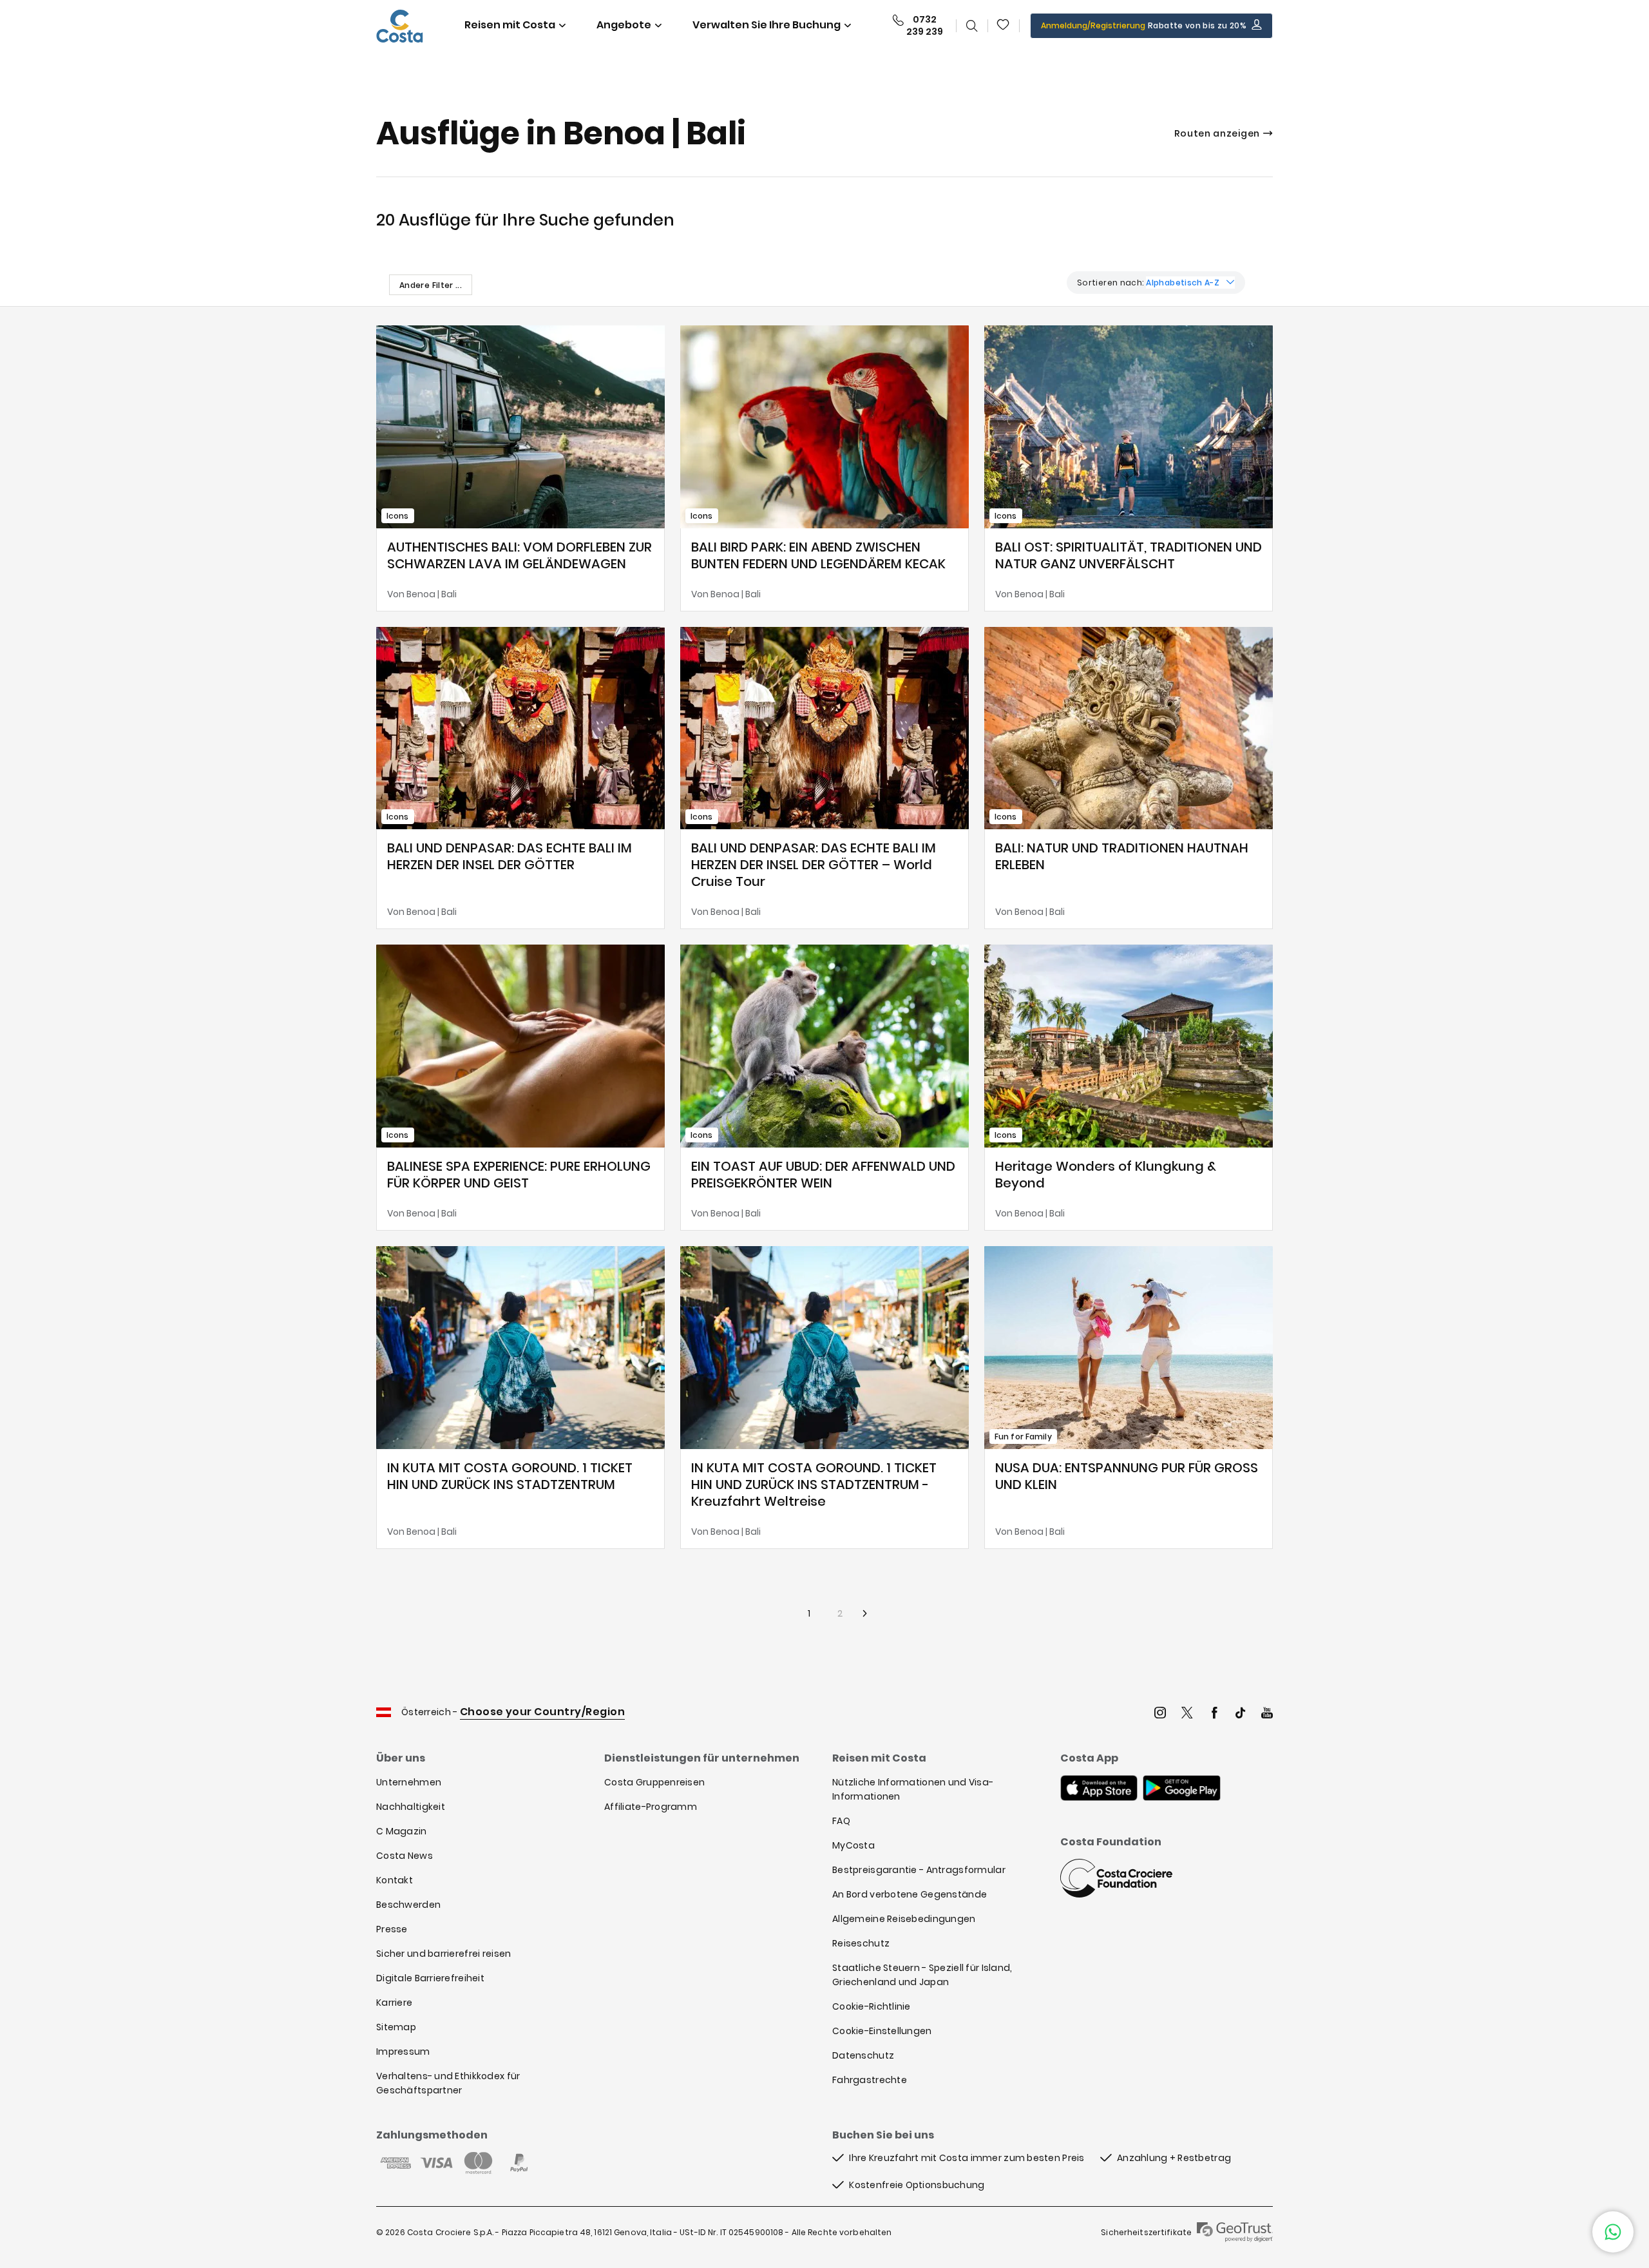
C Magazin (402, 1831)
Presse (392, 1929)
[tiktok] (1241, 1714)
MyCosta (853, 1845)
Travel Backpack (1004, 26)
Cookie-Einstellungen (882, 2031)
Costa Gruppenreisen (654, 1782)
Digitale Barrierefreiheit (430, 1978)
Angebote (624, 25)
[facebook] (1214, 1714)
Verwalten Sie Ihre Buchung (767, 25)
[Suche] (972, 26)
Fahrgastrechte (870, 2080)
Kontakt (395, 1880)
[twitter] (1187, 1714)
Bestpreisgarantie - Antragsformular (919, 1870)
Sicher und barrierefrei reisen (443, 1954)
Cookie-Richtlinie (872, 2006)
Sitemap (396, 2027)
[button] (1004, 26)
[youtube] (1267, 1714)
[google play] (1182, 1789)
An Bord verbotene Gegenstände (910, 1894)
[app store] (1099, 1789)
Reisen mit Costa (510, 25)
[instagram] (1160, 1714)
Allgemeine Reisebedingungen (904, 1919)
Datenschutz (863, 2055)
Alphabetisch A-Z (1183, 283)
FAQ (841, 1821)
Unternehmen (409, 1782)
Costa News (405, 1856)
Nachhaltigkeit (411, 1807)
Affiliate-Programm (651, 1807)
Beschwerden (408, 1905)
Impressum (403, 2052)
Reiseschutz (861, 1943)
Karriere (394, 2003)
